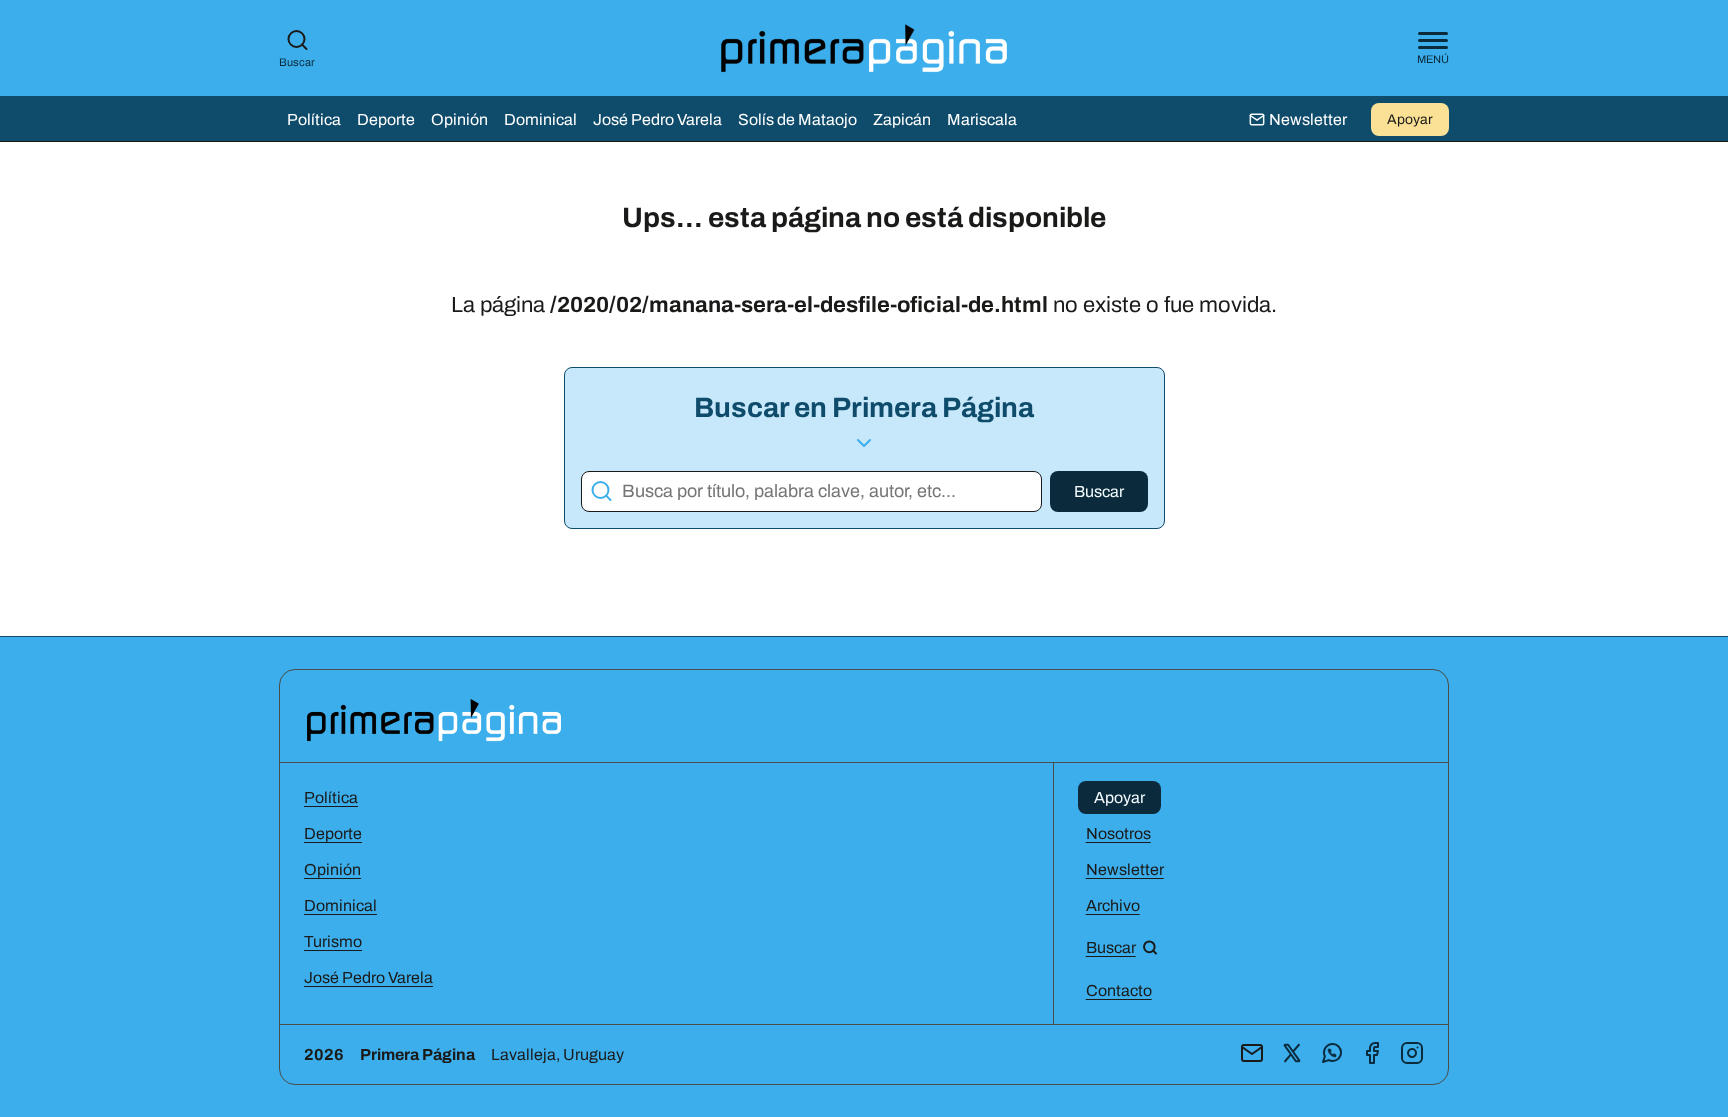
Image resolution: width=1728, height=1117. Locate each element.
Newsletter (1125, 869)
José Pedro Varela (657, 119)
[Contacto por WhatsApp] (1332, 1054)
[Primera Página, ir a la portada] (434, 718)
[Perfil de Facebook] (1372, 1054)
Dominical (540, 119)
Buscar (297, 62)
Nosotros (1118, 833)
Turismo (333, 941)
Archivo (1113, 905)
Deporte (386, 119)
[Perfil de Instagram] (1412, 1054)
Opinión (459, 119)
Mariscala (982, 119)
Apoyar (1410, 119)
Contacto (1119, 990)
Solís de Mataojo (797, 119)
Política (314, 119)
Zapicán (902, 119)
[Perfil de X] (1292, 1054)
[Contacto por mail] (1252, 1054)
